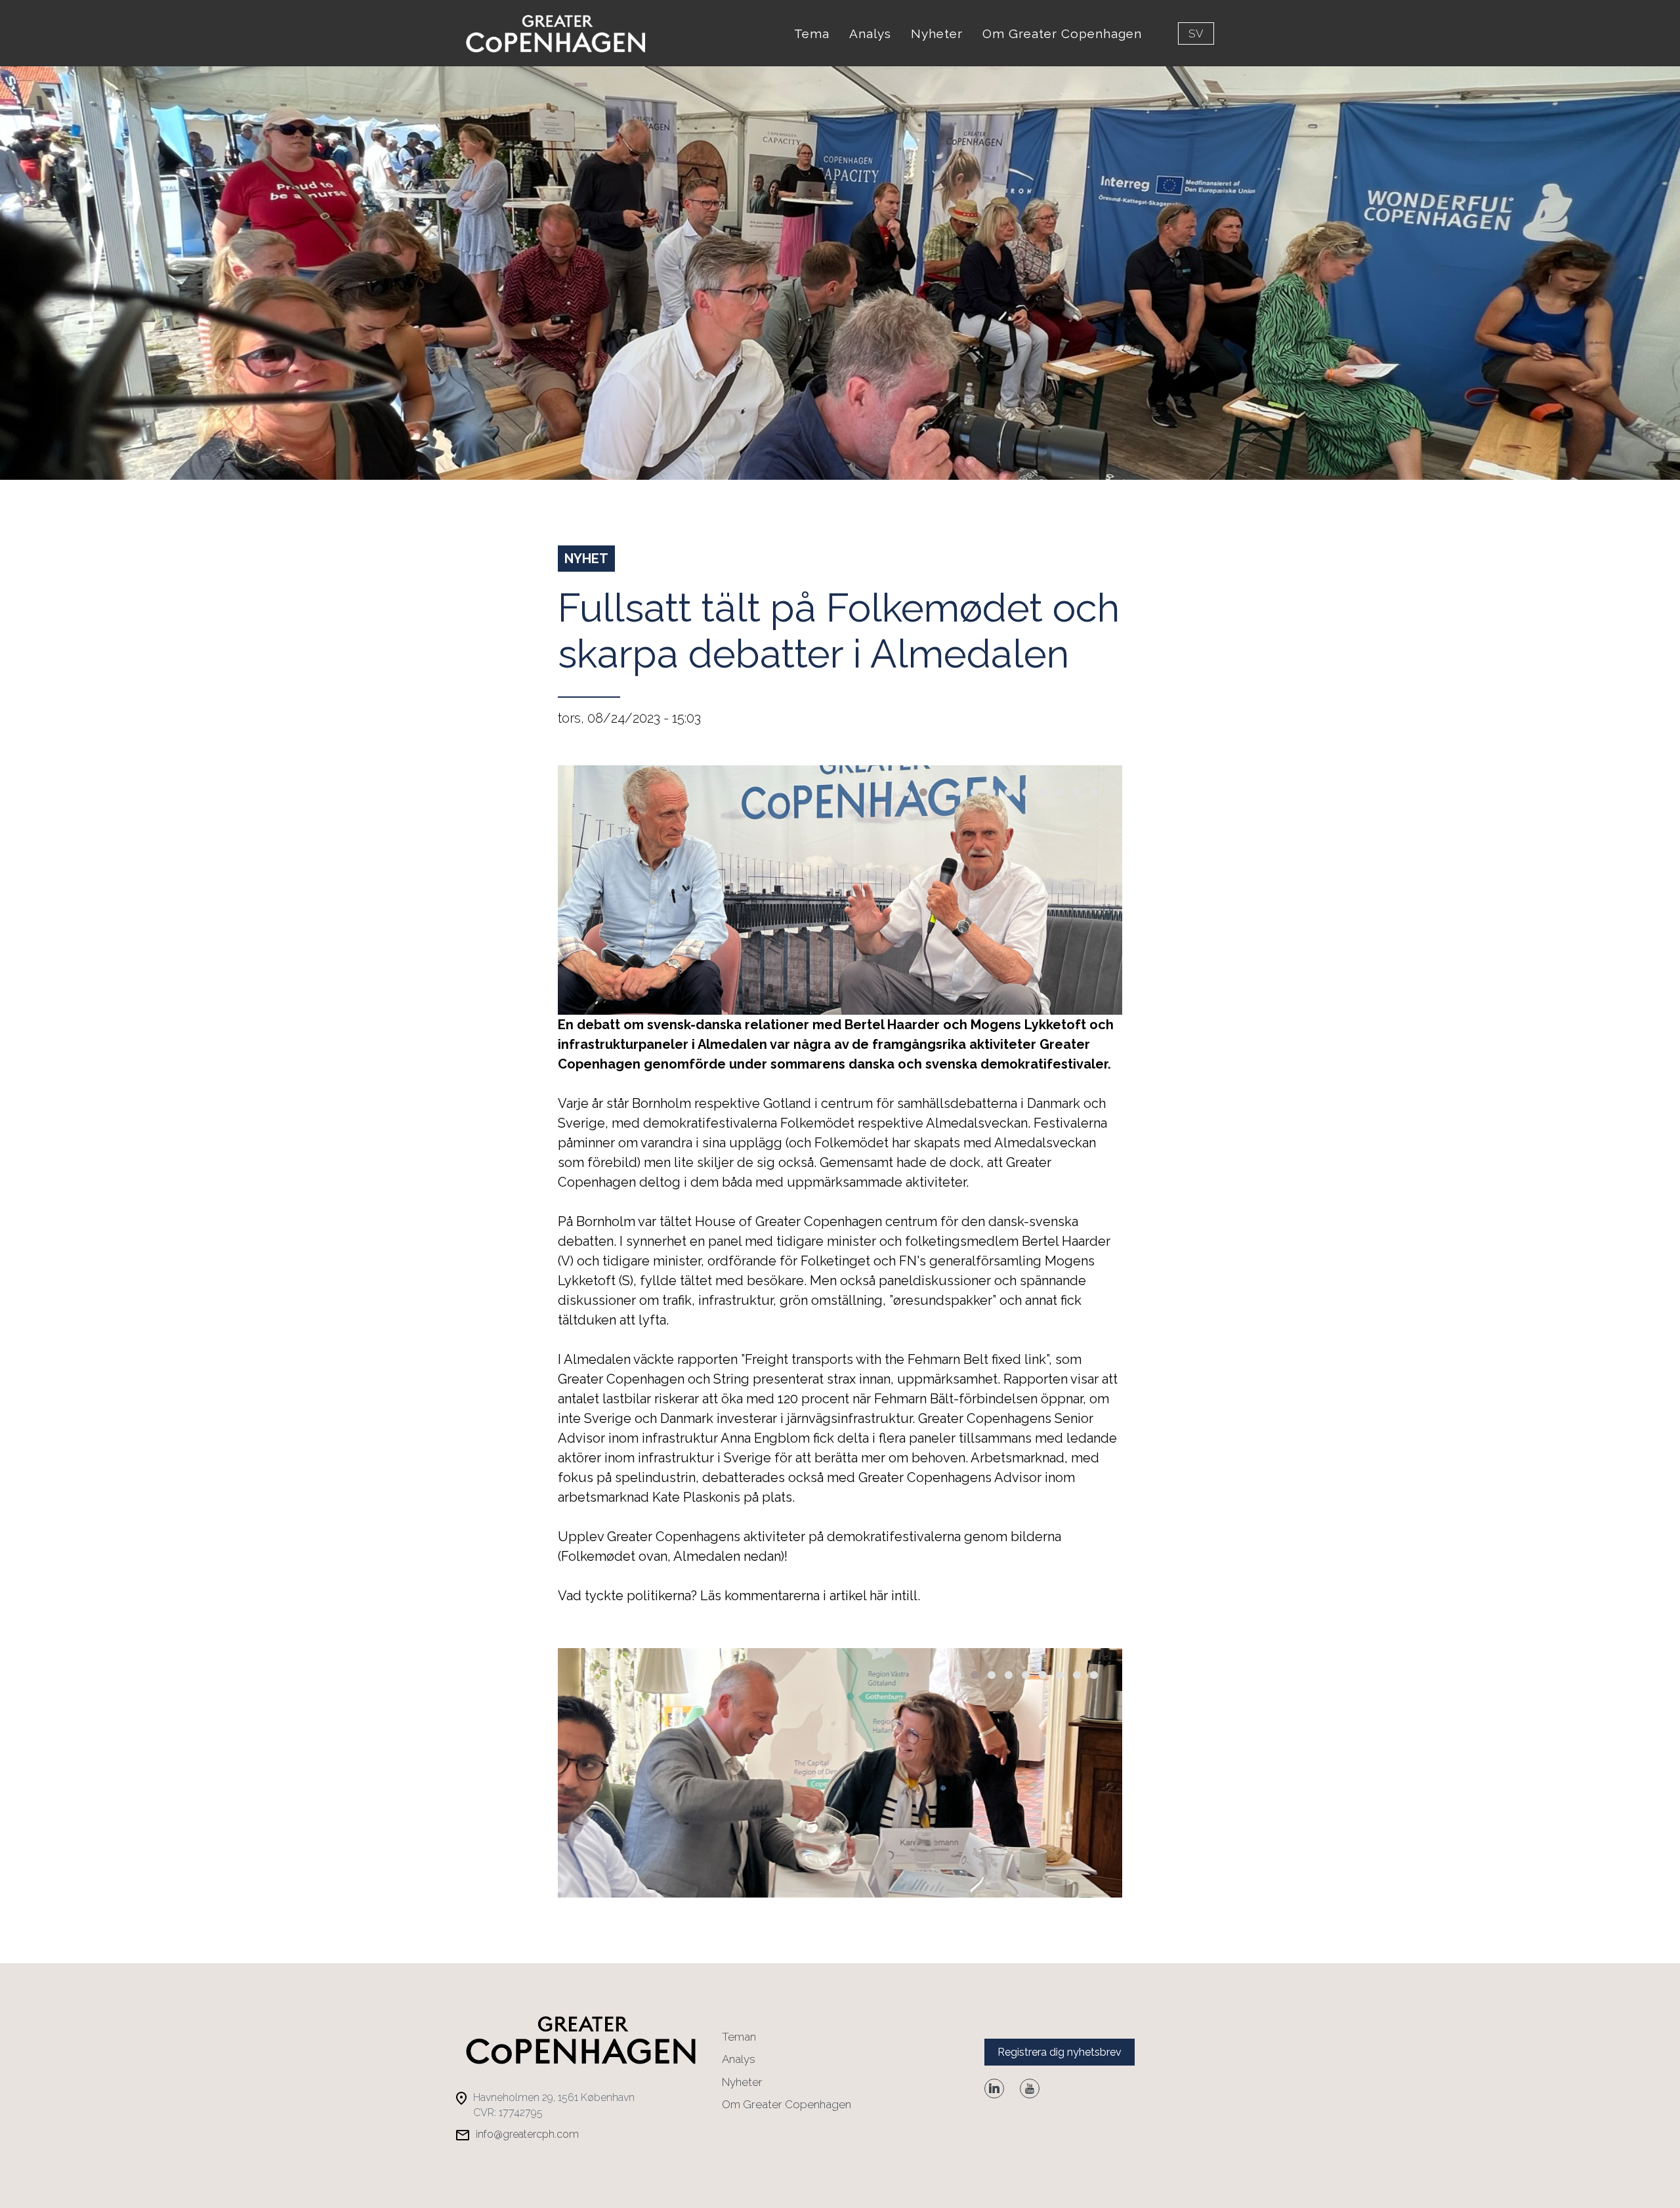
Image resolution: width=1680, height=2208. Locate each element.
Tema (812, 33)
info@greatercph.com (527, 2134)
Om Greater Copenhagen (1062, 33)
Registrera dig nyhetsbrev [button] (1060, 2052)
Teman (739, 2037)
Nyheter (937, 33)
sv (1196, 33)
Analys (870, 33)
